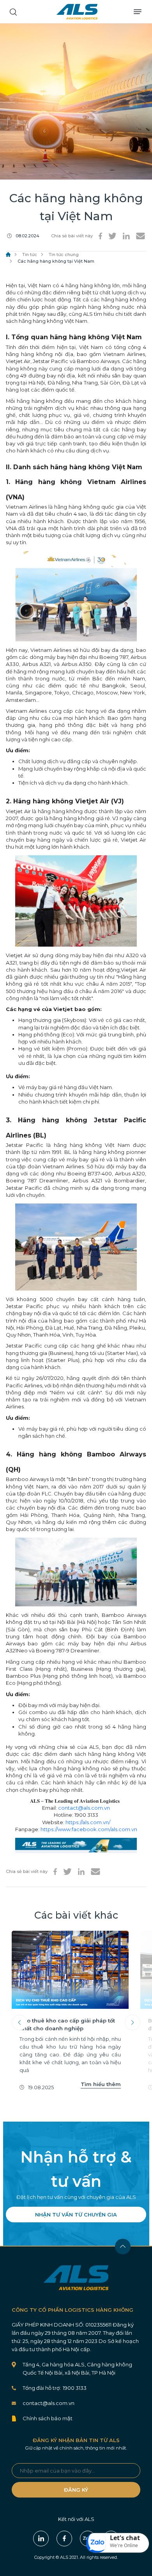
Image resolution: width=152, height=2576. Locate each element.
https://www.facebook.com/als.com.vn (89, 1829)
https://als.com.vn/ (88, 1822)
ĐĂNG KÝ (76, 2490)
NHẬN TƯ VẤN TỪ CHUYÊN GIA (76, 2215)
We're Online (124, 2545)
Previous (19, 2022)
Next (133, 2022)
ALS (77, 12)
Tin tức (30, 255)
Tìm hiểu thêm (101, 2084)
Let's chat (125, 2538)
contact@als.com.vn (84, 1808)
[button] (118, 2543)
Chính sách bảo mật (48, 2418)
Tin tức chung (64, 255)
